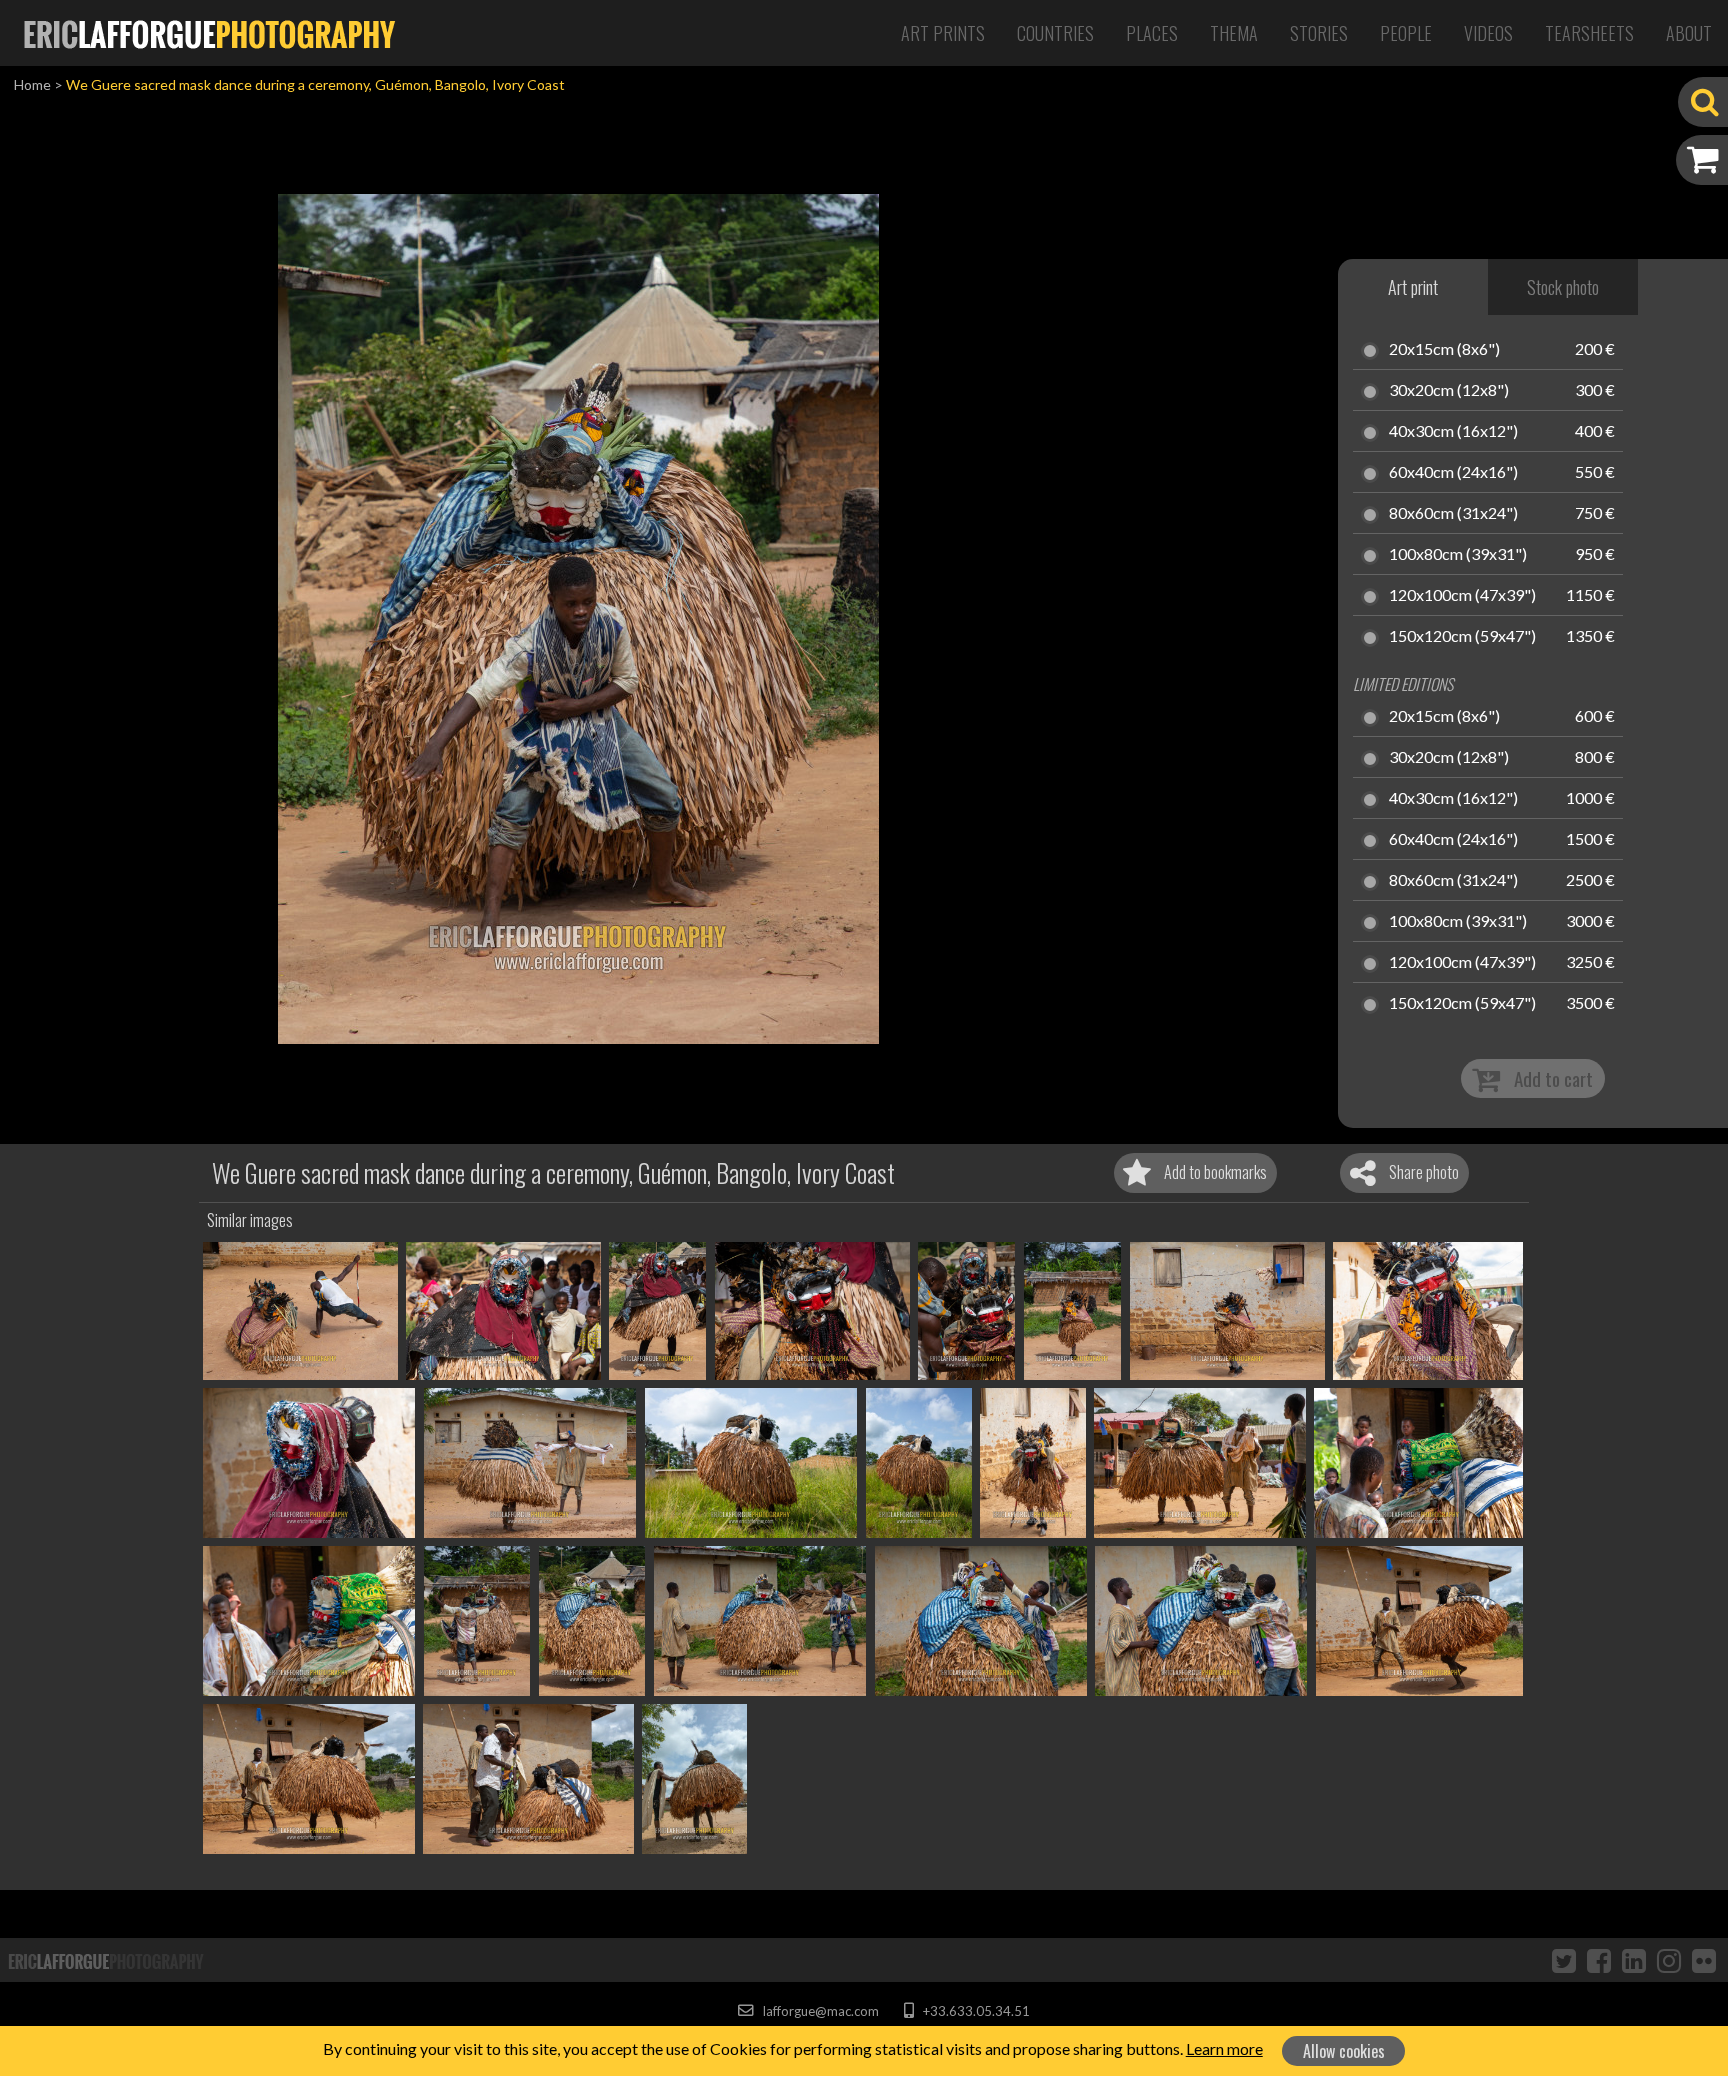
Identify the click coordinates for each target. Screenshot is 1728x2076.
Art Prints (943, 33)
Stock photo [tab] (1563, 287)
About (1689, 33)
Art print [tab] (1413, 287)
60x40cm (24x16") (1453, 473)
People (1406, 33)
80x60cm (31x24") (1453, 514)
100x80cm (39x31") (1458, 555)
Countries (1055, 33)
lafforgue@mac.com (819, 2011)
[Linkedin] (1634, 1960)
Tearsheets (1589, 33)
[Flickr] (1704, 1960)
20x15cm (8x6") (1444, 350)
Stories (1319, 33)
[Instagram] (1669, 1960)
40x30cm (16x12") (1453, 432)
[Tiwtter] (1564, 1960)
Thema (1234, 33)
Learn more (1224, 2048)
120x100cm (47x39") (1462, 596)
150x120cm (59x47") (1462, 637)
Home (32, 84)
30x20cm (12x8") (1449, 391)
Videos (1488, 33)
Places (1152, 33)
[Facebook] (1599, 1960)
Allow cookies (1344, 2051)
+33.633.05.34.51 (974, 2011)
